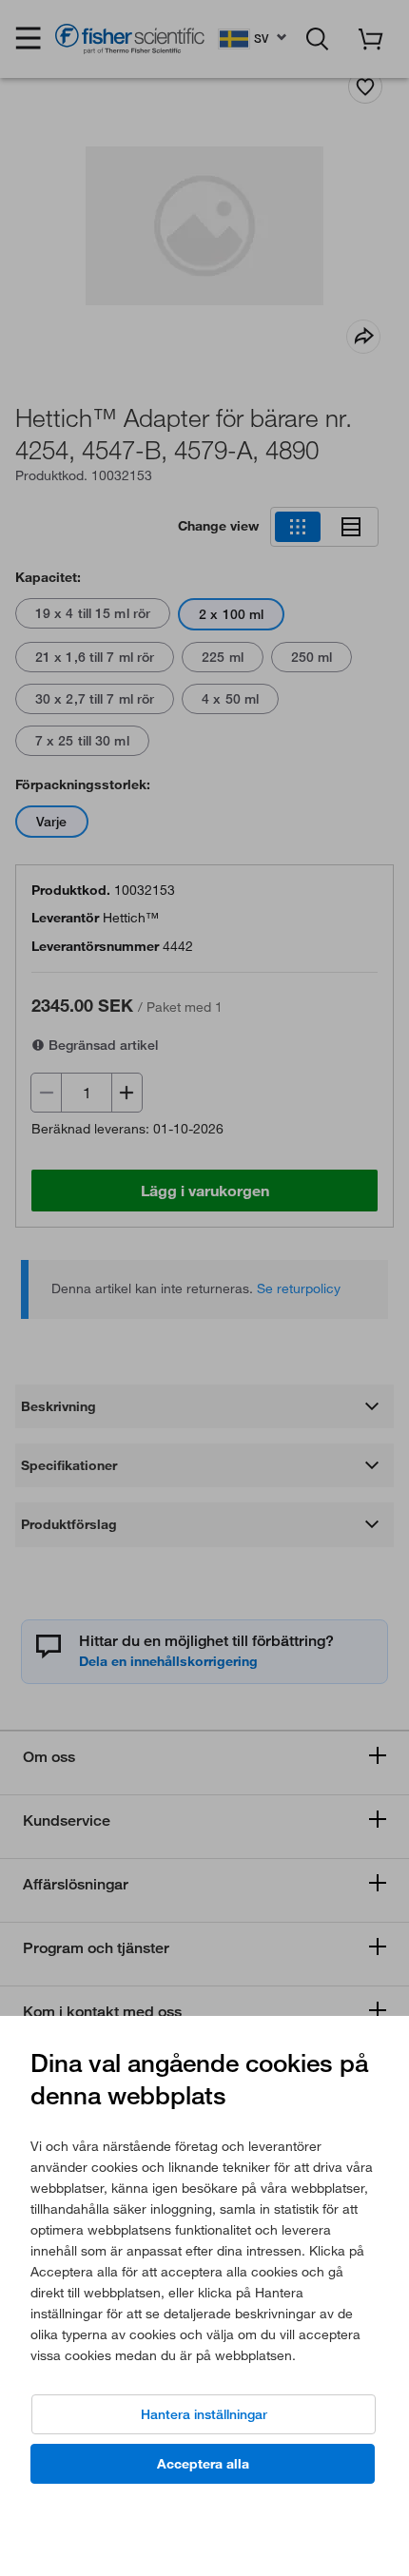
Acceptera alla (203, 2464)
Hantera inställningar (204, 2414)
